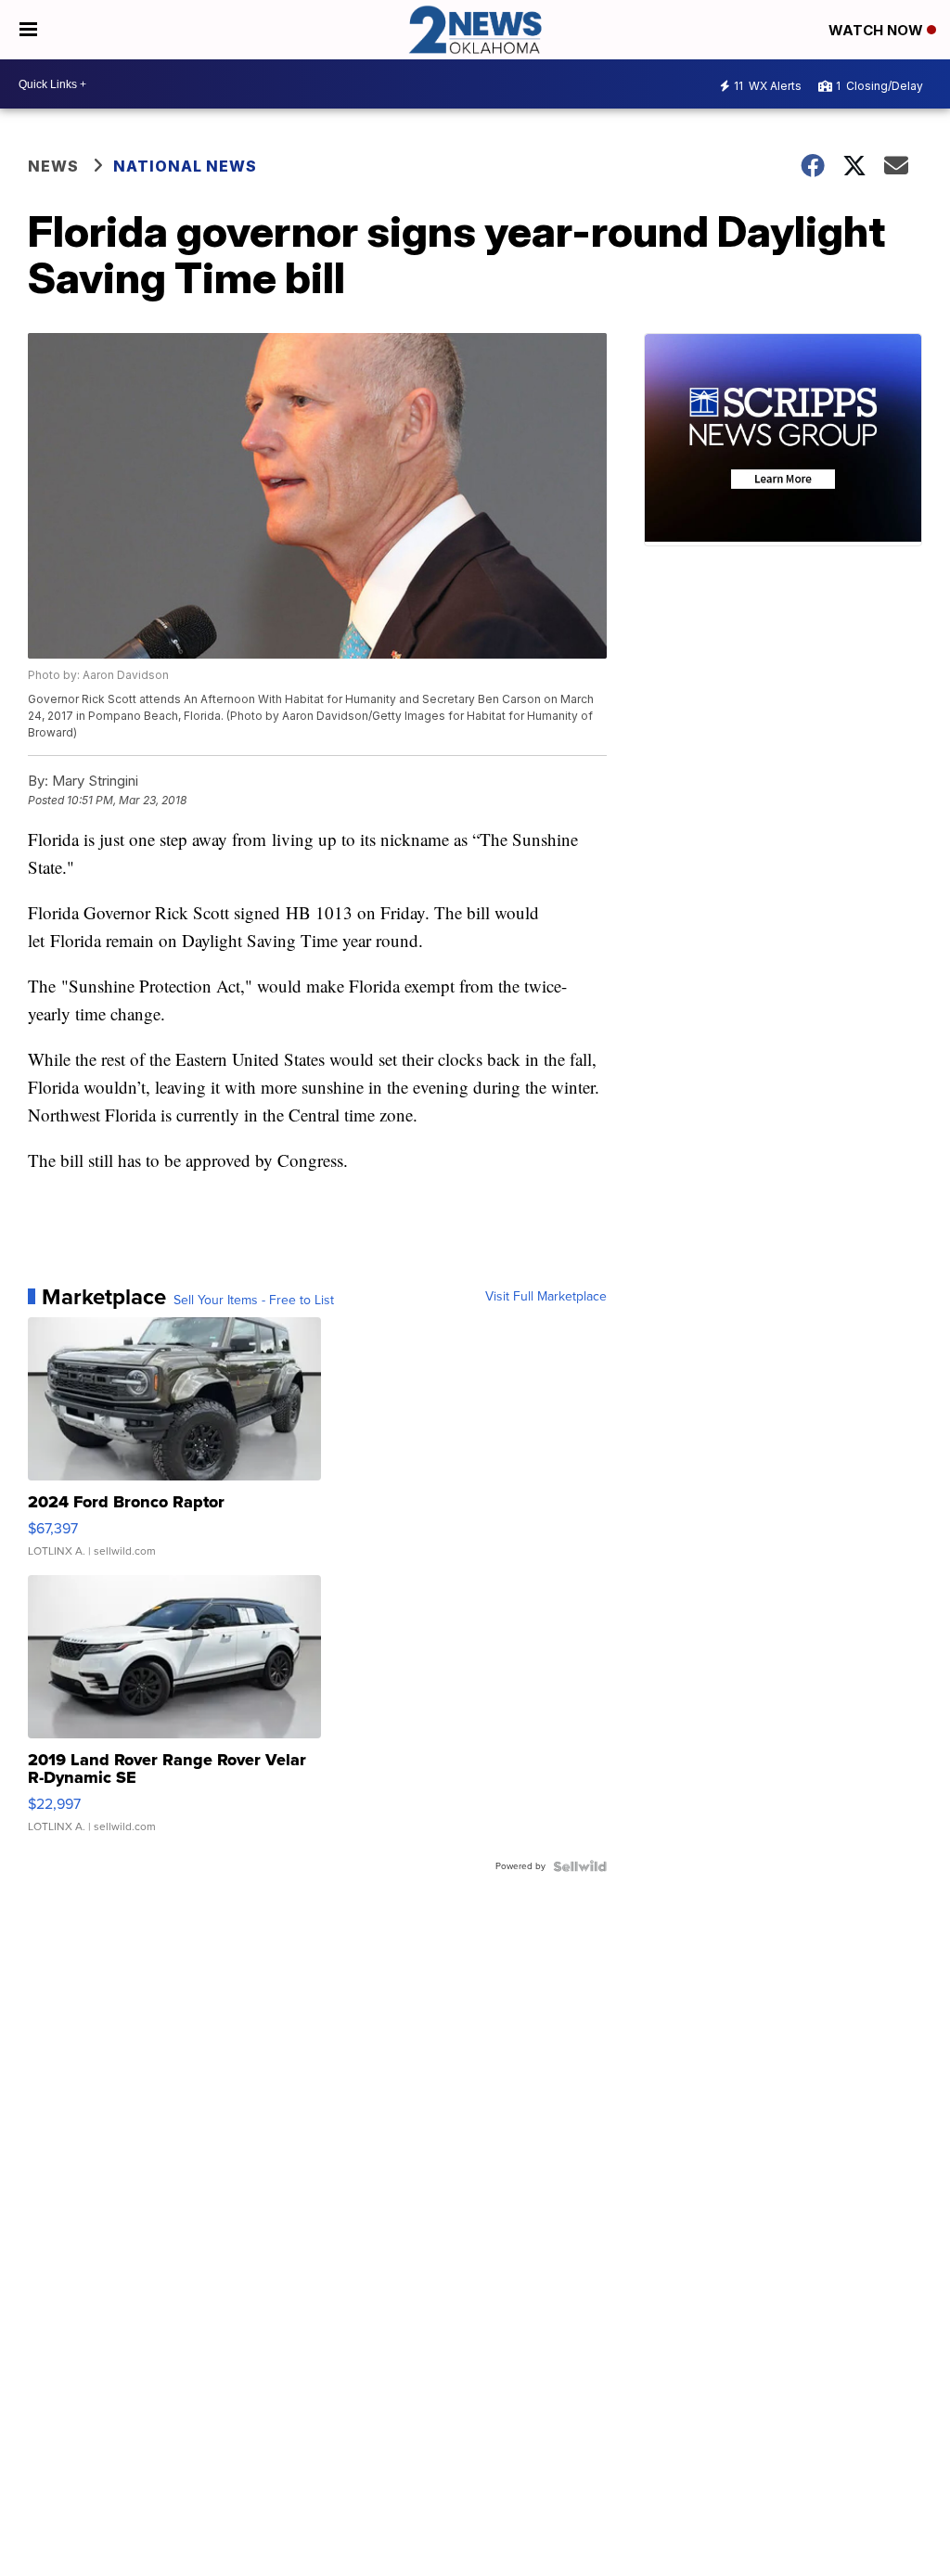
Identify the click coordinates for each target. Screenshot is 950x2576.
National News (185, 166)
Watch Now (878, 30)
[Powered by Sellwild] (580, 1866)
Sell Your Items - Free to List (254, 1301)
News (53, 166)
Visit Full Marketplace (546, 1297)
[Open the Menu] (28, 30)
